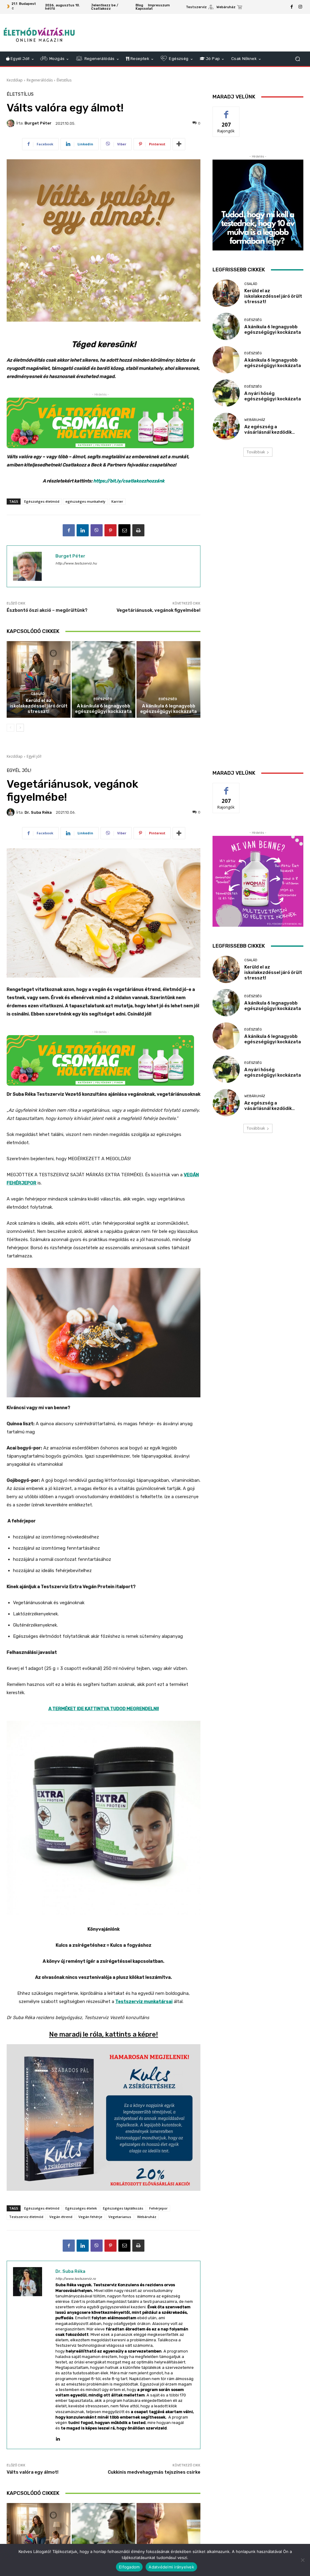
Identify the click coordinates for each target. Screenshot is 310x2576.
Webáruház (255, 420)
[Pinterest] (110, 530)
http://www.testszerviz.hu (76, 563)
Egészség (103, 699)
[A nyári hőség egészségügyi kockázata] (226, 393)
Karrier (117, 501)
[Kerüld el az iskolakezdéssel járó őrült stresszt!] (39, 679)
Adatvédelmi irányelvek (171, 2567)
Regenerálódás (40, 80)
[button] (297, 59)
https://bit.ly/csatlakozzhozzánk (129, 481)
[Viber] (97, 530)
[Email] (124, 530)
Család (38, 694)
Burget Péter (38, 123)
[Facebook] (292, 7)
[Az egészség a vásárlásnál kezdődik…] (226, 426)
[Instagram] (300, 7)
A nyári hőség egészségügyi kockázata (273, 396)
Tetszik (226, 111)
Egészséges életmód (42, 501)
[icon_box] (200, 8)
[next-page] (20, 728)
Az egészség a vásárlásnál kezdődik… (270, 429)
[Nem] (302, 2560)
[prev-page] (10, 728)
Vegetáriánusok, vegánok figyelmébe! (158, 610)
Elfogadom (129, 2567)
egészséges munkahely (85, 501)
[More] (179, 144)
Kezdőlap (15, 80)
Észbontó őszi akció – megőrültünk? (47, 610)
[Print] (138, 530)
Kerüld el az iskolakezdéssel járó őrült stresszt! (39, 706)
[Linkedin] (83, 530)
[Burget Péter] (12, 123)
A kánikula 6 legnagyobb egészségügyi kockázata (103, 709)
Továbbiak (256, 452)
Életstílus (64, 80)
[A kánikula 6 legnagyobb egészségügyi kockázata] (104, 679)
